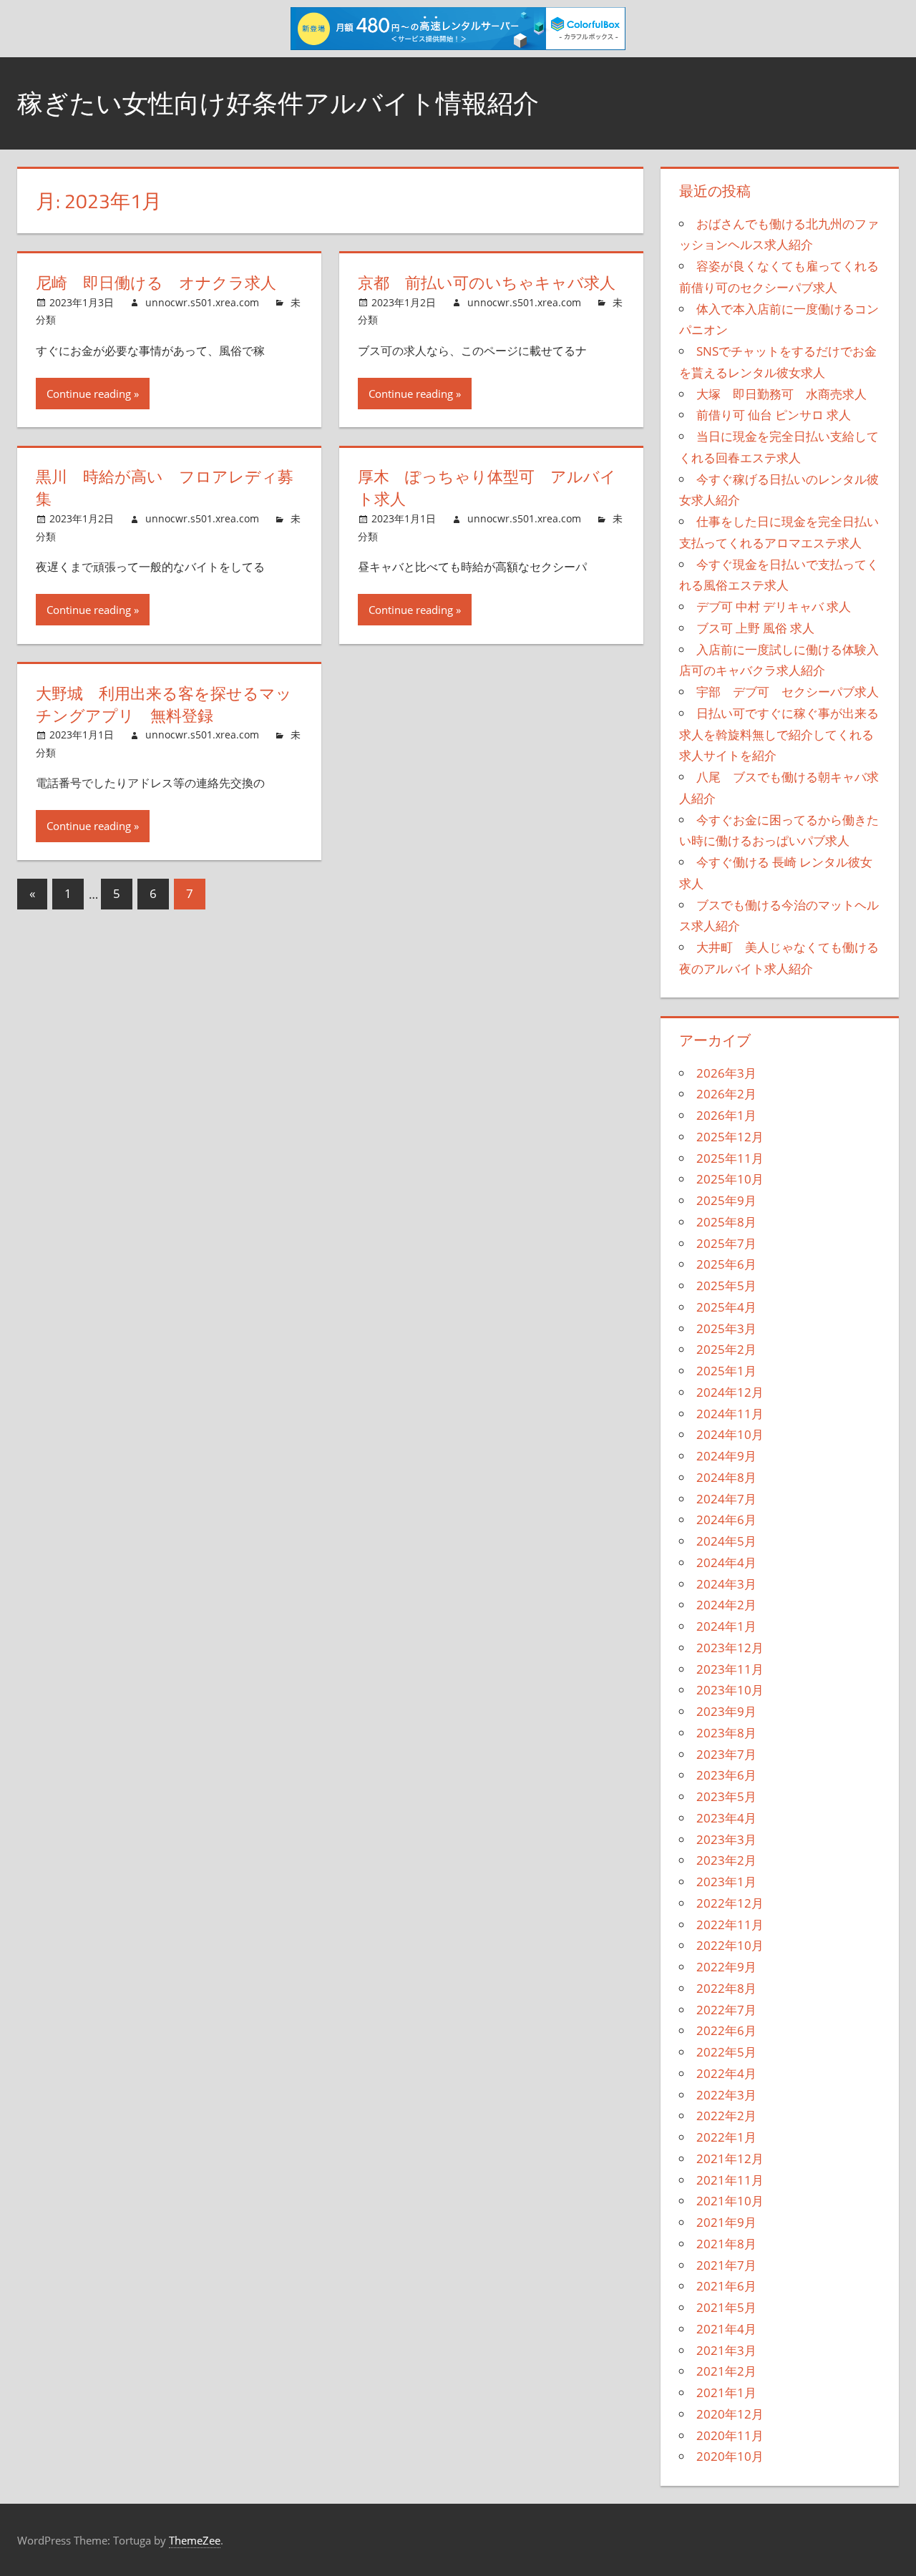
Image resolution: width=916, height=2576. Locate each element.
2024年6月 (726, 1519)
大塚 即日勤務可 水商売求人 (781, 394)
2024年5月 (726, 1541)
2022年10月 (730, 1945)
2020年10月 (730, 2456)
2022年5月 (726, 2052)
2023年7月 (726, 1754)
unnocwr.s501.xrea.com (202, 302)
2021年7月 (726, 2265)
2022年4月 (726, 2073)
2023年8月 (726, 1733)
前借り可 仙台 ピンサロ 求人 (774, 415)
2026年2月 (726, 1094)
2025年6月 (726, 1264)
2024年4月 (726, 1562)
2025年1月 (726, 1371)
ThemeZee (195, 2540)
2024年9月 (726, 1456)
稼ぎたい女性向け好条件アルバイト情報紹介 (278, 103)
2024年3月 (726, 1584)
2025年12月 (730, 1137)
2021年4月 (726, 2329)
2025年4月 (726, 1307)
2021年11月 (730, 2180)
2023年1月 (726, 1882)
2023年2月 (726, 1860)
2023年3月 (726, 1839)
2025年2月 (726, 1349)
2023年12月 (730, 1648)
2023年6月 (726, 1775)
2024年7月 (726, 1499)
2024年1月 (726, 1626)
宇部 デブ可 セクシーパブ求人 (788, 692)
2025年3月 (726, 1328)
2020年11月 (730, 2435)
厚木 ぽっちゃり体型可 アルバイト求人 (487, 488)
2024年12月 (730, 1392)
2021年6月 (726, 2286)
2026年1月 (726, 1115)
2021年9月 (726, 2222)
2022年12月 (730, 1903)
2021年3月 (726, 2350)
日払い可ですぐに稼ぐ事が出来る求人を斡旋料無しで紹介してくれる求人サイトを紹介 (779, 735)
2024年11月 (730, 1414)
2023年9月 (726, 1711)
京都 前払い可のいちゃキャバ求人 (487, 283)
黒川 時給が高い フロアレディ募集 (165, 488)
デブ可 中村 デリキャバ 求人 (774, 606)
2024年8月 (726, 1477)
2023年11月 (730, 1669)
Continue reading (89, 394)
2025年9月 (726, 1200)
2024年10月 (730, 1434)
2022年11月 (730, 1924)
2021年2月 (726, 2371)
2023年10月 (730, 1690)
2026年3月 (726, 1073)
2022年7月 (726, 2010)
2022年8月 (726, 1988)
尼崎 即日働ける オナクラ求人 (156, 283)
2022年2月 (726, 2116)
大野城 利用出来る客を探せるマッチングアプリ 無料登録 (164, 704)
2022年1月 (726, 2137)
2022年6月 (726, 2030)
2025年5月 (726, 1285)
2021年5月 (726, 2307)
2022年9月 (726, 1967)
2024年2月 (726, 1605)
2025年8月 (726, 1222)
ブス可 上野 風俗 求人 (755, 628)
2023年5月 (726, 1796)
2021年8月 (726, 2244)
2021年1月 (726, 2392)
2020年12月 (730, 2414)
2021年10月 (730, 2201)
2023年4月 (726, 1818)
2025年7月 (726, 1243)
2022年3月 (726, 2095)
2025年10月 (730, 1179)
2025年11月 (730, 1158)
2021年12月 (730, 2158)
